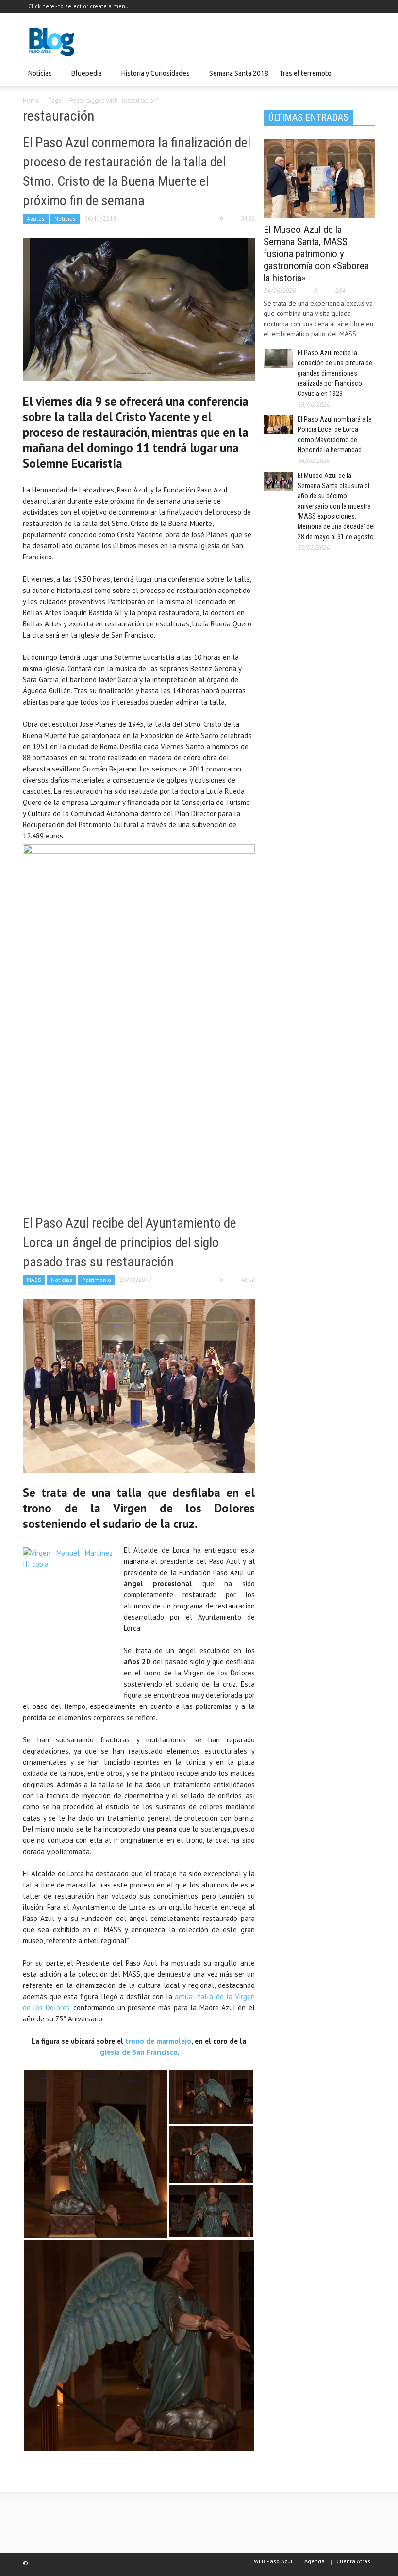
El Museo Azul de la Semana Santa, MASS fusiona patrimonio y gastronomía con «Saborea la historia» (316, 254)
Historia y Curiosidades (153, 78)
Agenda (315, 2561)
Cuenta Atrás (353, 2561)
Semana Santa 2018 (239, 73)
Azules (36, 219)
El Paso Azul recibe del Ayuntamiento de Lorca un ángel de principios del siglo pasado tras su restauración (130, 1242)
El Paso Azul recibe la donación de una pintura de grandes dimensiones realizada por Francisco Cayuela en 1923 (335, 373)
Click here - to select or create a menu (78, 6)
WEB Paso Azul (273, 2561)
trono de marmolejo (158, 2041)
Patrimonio (97, 1280)
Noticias (37, 78)
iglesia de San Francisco (138, 2052)
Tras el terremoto (303, 78)
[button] (365, 73)
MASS (34, 1280)
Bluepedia (84, 78)
